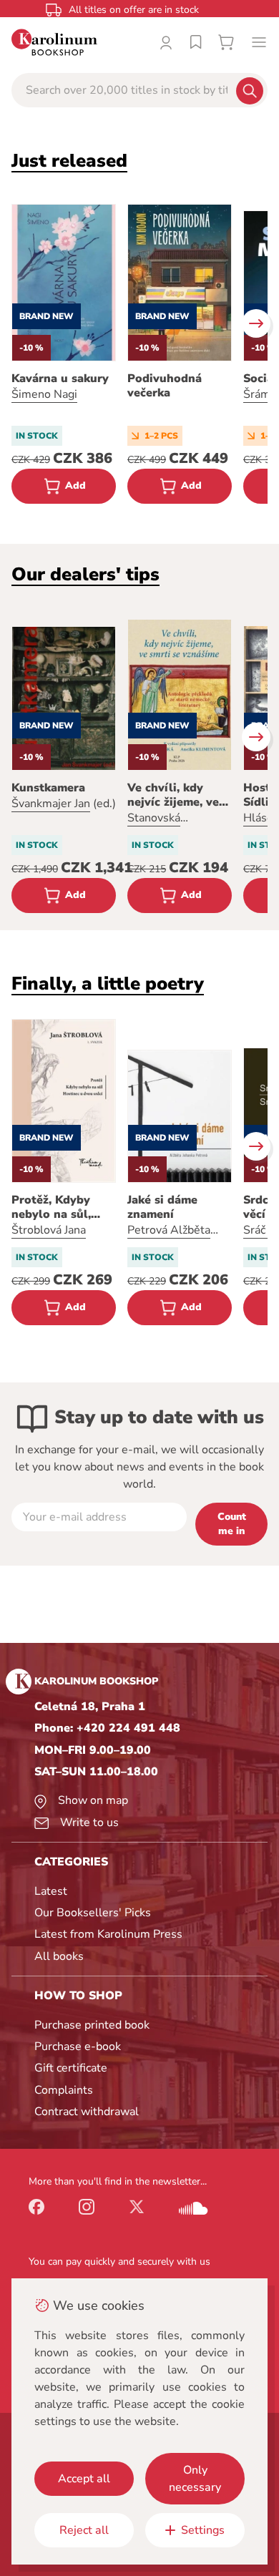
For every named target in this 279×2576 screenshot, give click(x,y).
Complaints (64, 2090)
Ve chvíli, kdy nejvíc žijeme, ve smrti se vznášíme (177, 795)
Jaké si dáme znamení (162, 1207)
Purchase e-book (78, 2046)
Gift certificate (71, 2068)
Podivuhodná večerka (165, 386)
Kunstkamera (48, 788)
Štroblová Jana (49, 1230)
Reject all (84, 2530)
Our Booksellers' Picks (93, 1913)
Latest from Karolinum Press (108, 1934)
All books (59, 1956)
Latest (51, 1891)
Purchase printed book (92, 2025)
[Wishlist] (196, 42)
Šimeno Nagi (44, 394)
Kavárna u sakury (60, 379)
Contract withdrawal (87, 2112)
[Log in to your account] (166, 42)
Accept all (84, 2479)
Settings (203, 2530)
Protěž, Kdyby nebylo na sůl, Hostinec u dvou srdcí (58, 1207)
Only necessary (195, 2479)
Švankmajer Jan (51, 804)
